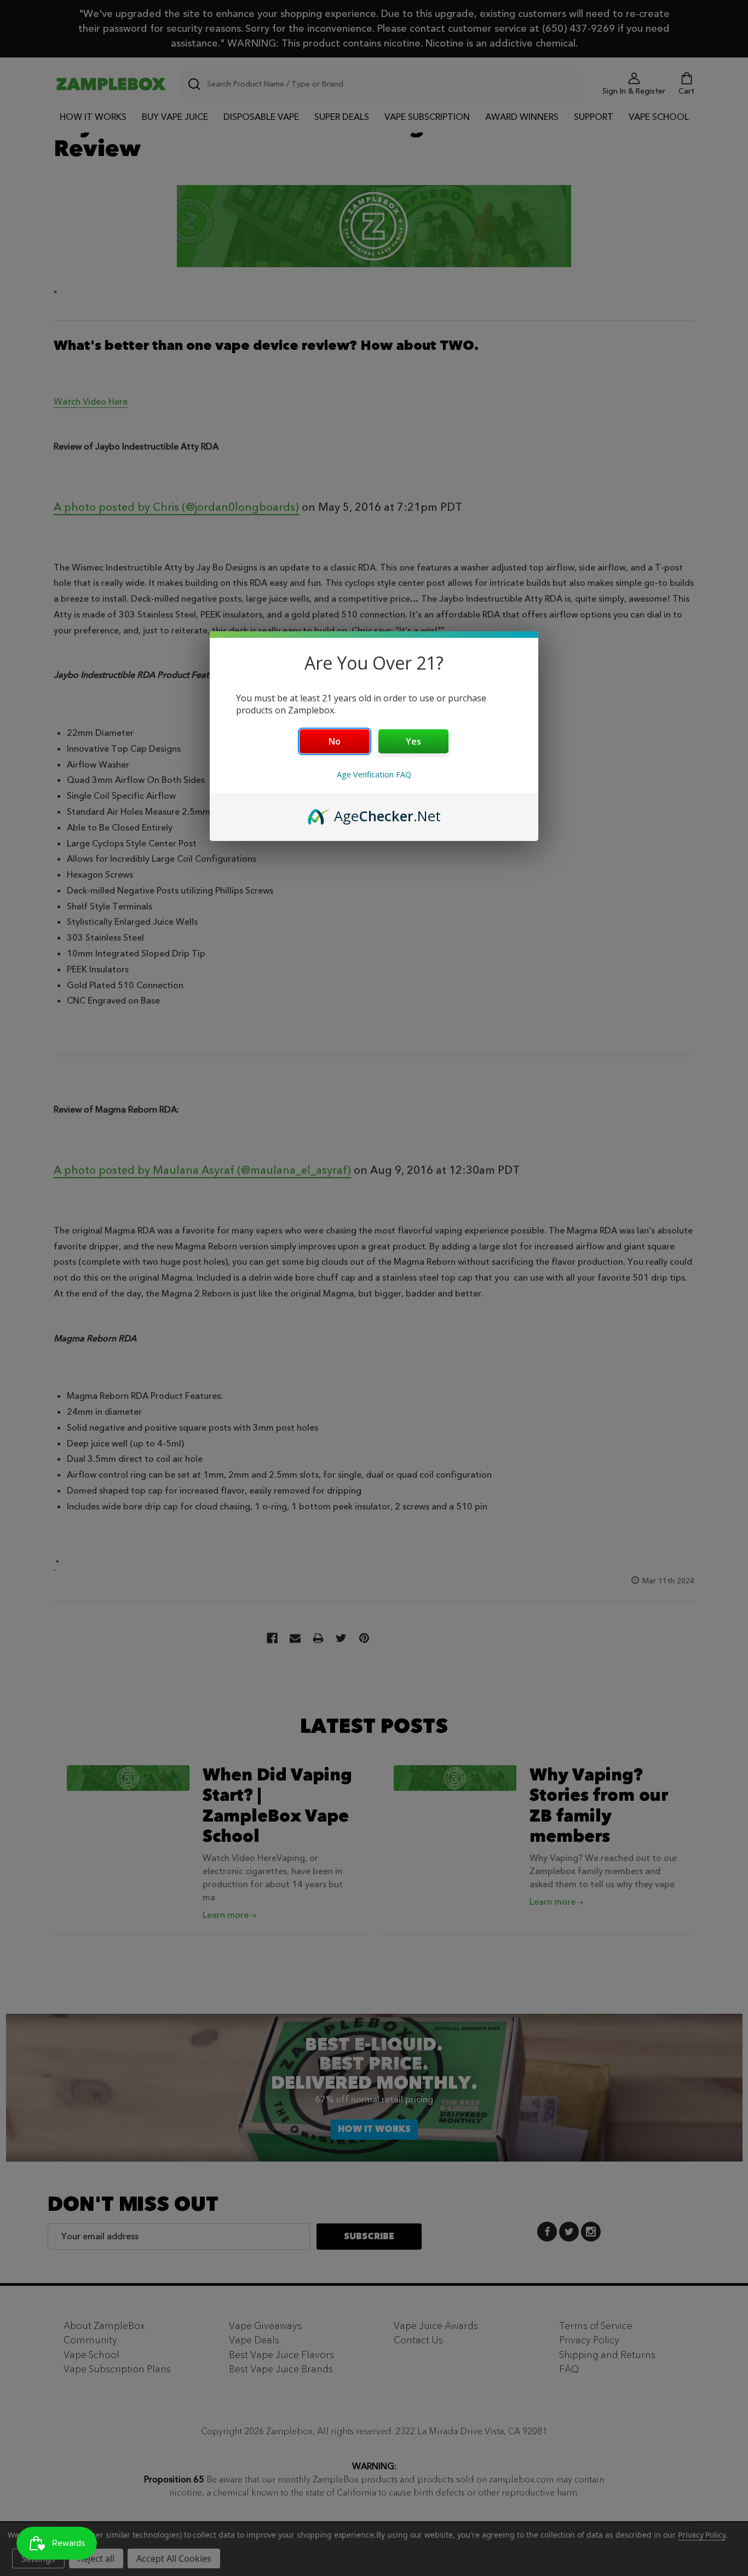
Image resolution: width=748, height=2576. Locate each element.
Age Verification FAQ (374, 774)
